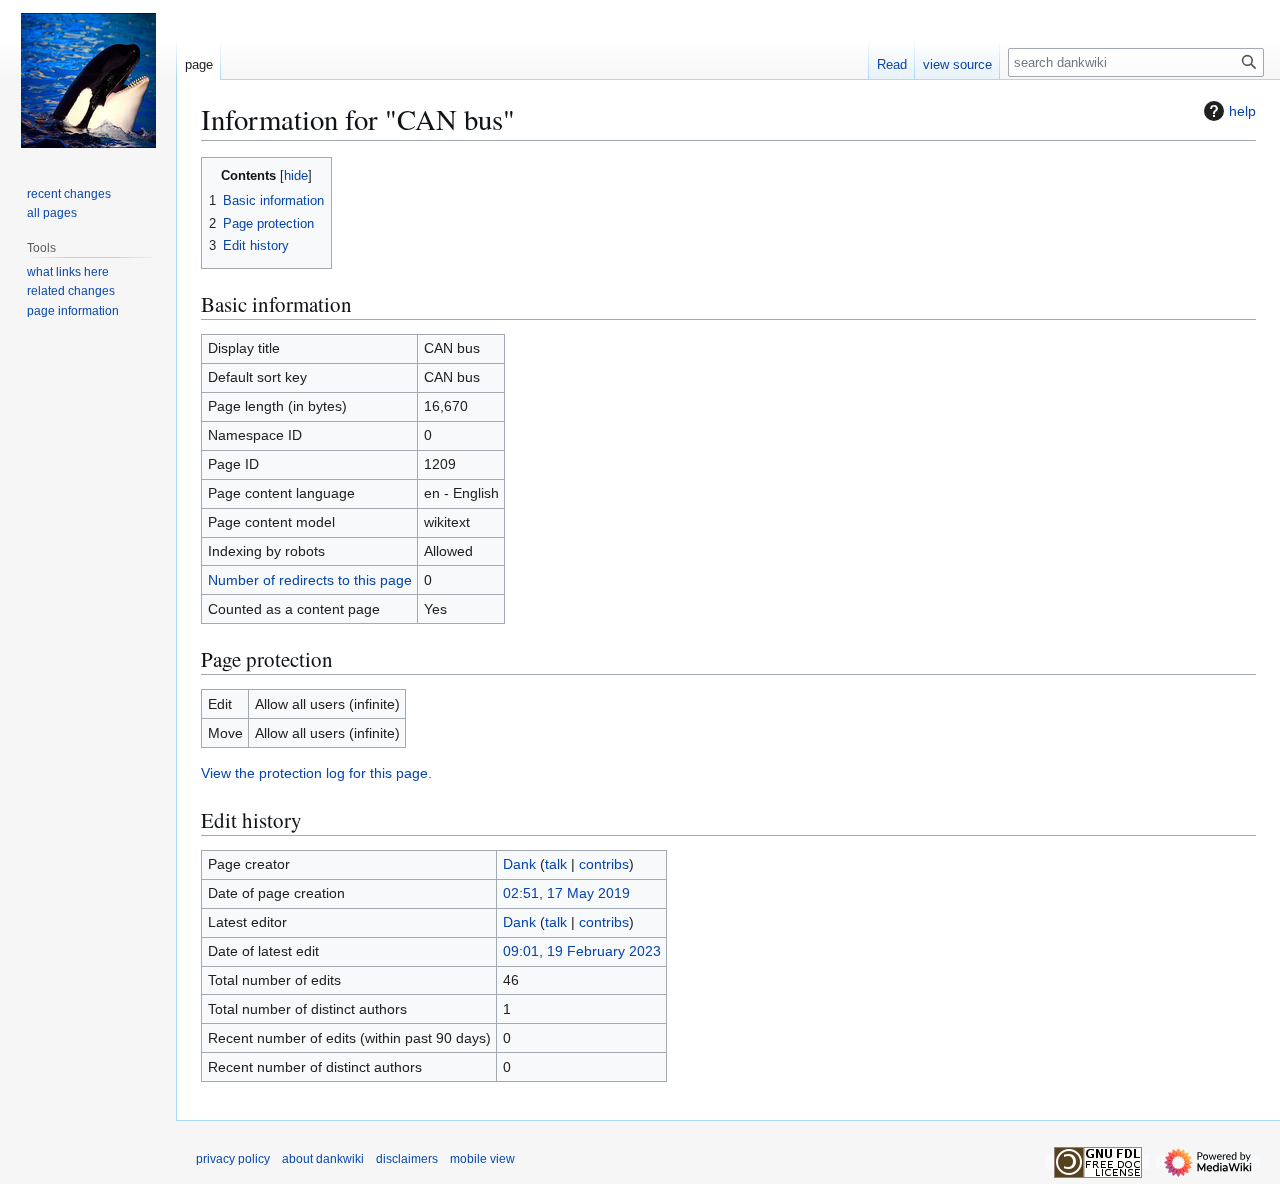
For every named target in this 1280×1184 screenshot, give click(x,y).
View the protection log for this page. (316, 773)
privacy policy (233, 1159)
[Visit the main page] (88, 80)
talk (556, 864)
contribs (604, 864)
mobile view (482, 1159)
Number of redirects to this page (310, 580)
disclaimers (407, 1159)
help (1242, 111)
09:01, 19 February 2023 (582, 951)
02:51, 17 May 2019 (566, 893)
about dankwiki (323, 1159)
